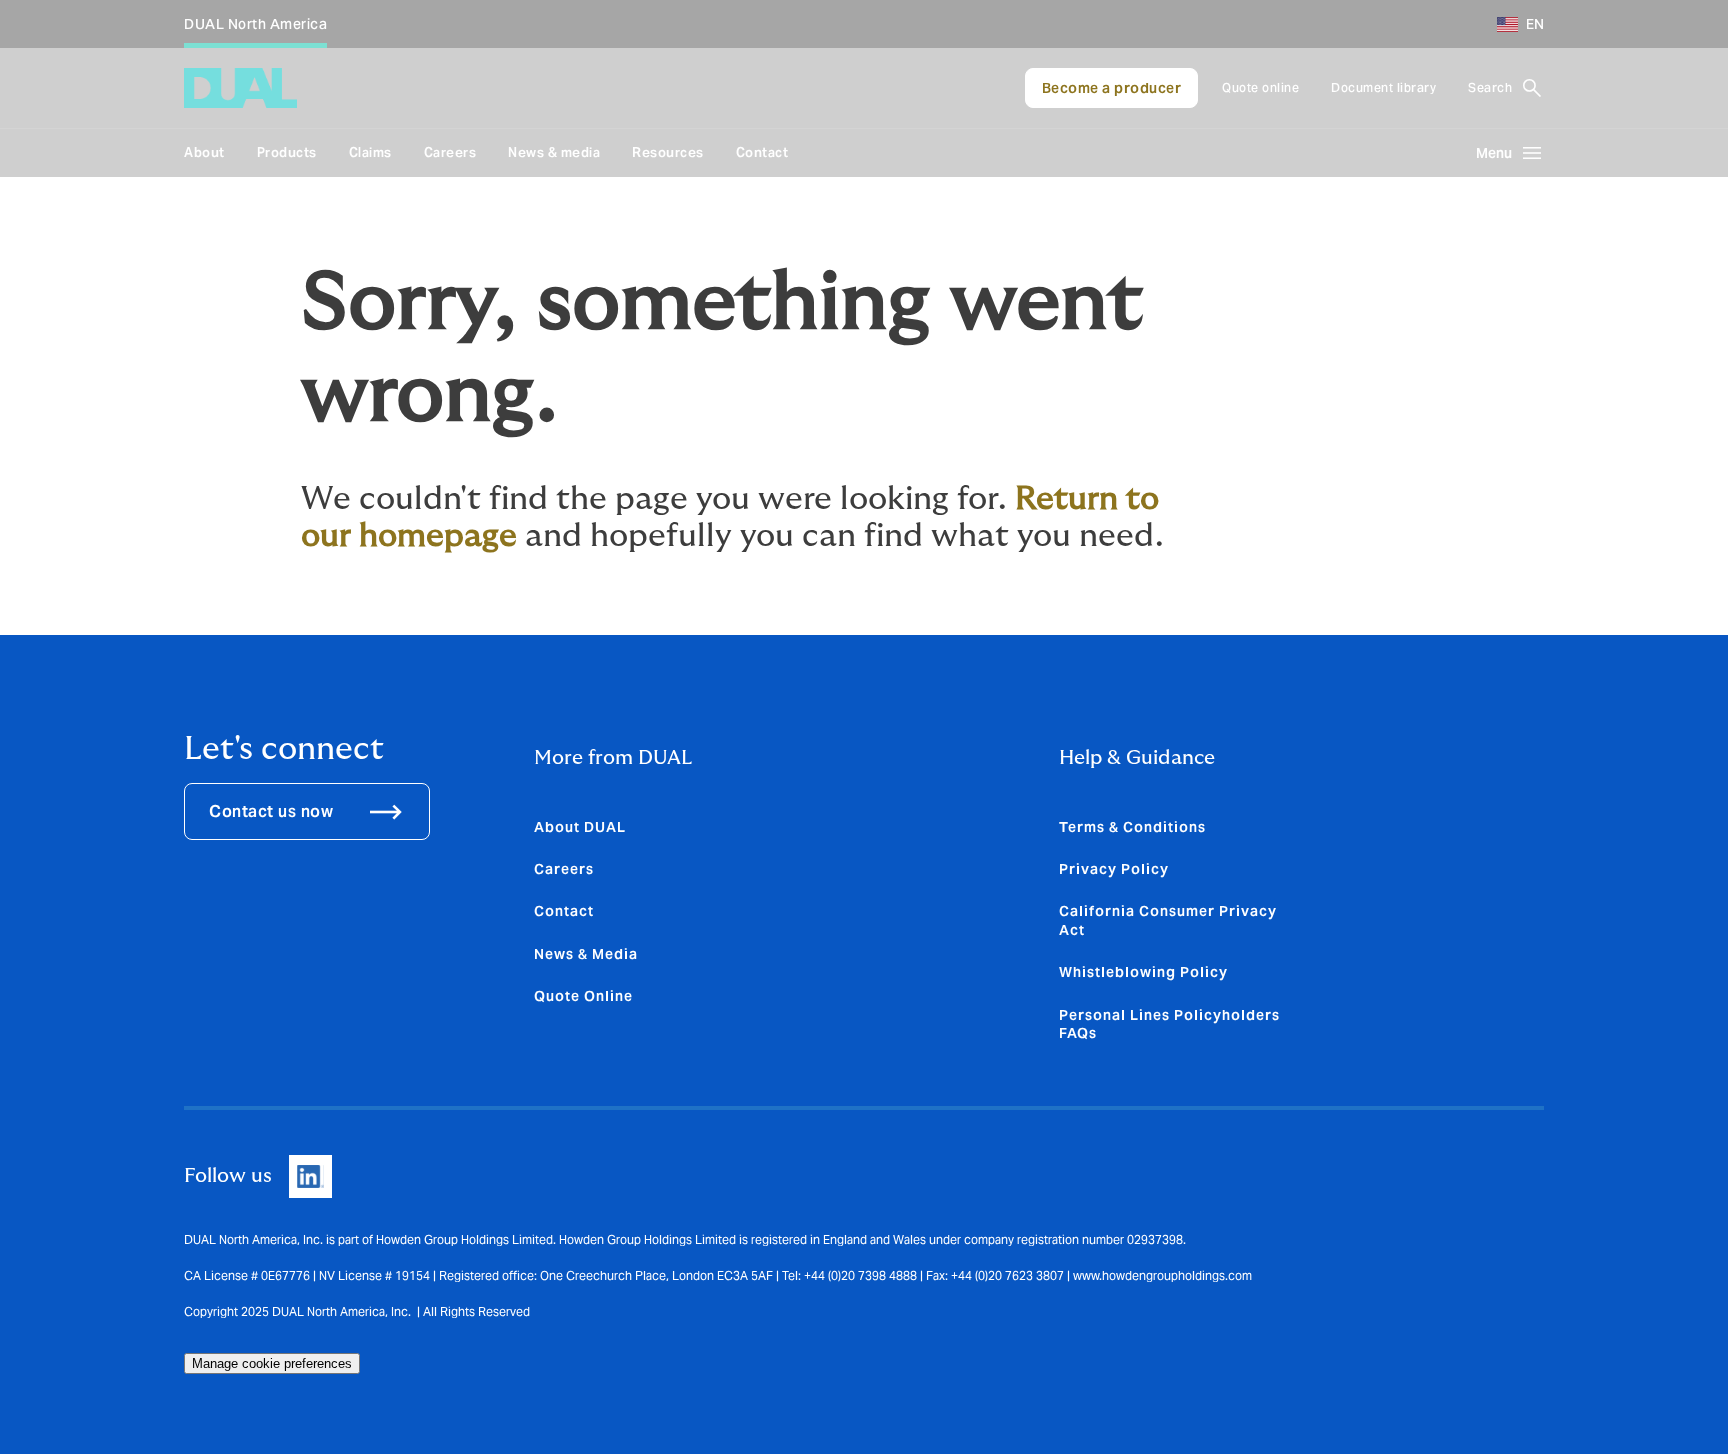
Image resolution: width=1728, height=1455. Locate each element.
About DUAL (580, 827)
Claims (370, 152)
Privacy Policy (1114, 869)
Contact (762, 152)
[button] (1512, 24)
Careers (450, 152)
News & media (554, 152)
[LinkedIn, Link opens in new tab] (310, 1176)
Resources (668, 152)
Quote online (1260, 87)
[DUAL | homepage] (240, 88)
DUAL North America (255, 24)
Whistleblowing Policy (1143, 972)
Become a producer (1112, 88)
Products (287, 152)
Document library (1383, 87)
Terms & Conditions (1132, 827)
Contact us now (271, 811)
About (204, 152)
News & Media (586, 954)
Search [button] (1490, 87)
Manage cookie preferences (272, 1363)
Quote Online (583, 996)
